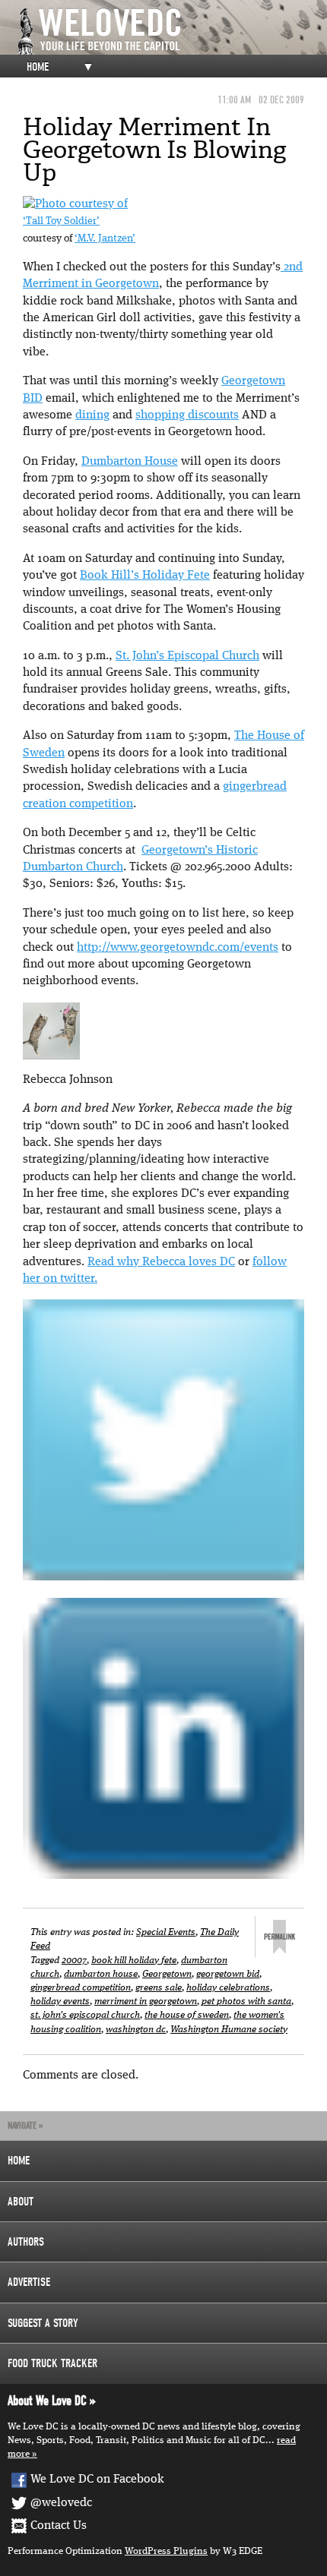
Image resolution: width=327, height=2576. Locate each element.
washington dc (136, 2030)
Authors (26, 2242)
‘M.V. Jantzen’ (105, 239)
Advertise (29, 2282)
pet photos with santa (246, 2001)
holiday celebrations (228, 1988)
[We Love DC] (171, 32)
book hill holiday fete (134, 1960)
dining (92, 415)
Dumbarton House (130, 462)
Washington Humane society (229, 2030)
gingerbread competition (81, 1988)
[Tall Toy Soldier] (75, 204)
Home (38, 67)
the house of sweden (187, 2015)
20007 (74, 1960)
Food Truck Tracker (52, 2363)
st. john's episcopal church (85, 2015)
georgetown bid (228, 1974)
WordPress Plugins (166, 2551)
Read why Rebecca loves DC (161, 1262)
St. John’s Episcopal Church (187, 656)
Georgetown (167, 1974)
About (21, 2202)
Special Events (166, 1932)
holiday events (60, 2001)
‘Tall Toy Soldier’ (61, 221)
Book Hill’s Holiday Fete (145, 576)
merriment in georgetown (146, 2001)
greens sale (159, 1988)
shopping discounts (187, 415)
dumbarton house (101, 1974)
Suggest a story (43, 2323)
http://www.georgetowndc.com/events (178, 948)
